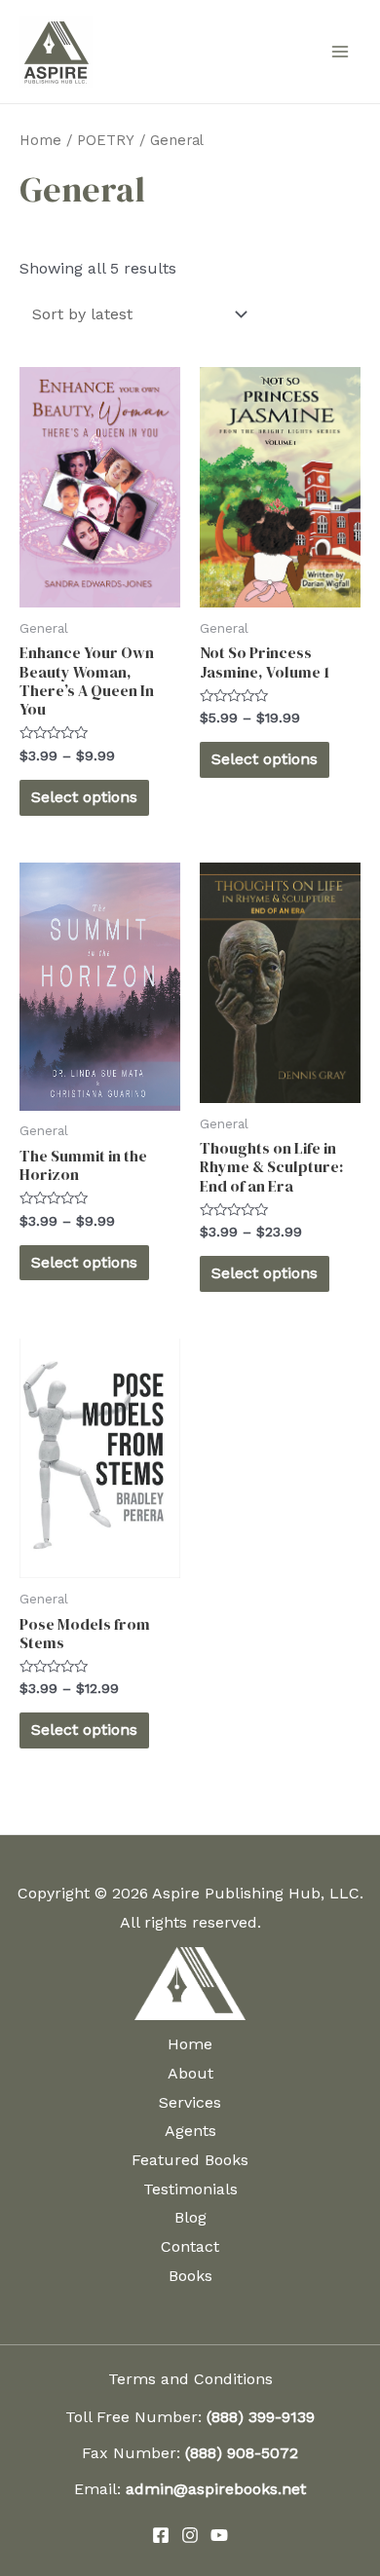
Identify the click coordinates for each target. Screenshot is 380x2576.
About (190, 2073)
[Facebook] (161, 2535)
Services (190, 2102)
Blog (190, 2217)
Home (40, 140)
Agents (190, 2131)
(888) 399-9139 (261, 2417)
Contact (190, 2246)
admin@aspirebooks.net (216, 2489)
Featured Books (190, 2160)
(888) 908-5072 (242, 2453)
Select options (84, 797)
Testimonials (190, 2189)
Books (190, 2276)
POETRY (106, 140)
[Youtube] (219, 2535)
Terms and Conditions (190, 2379)
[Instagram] (190, 2535)
